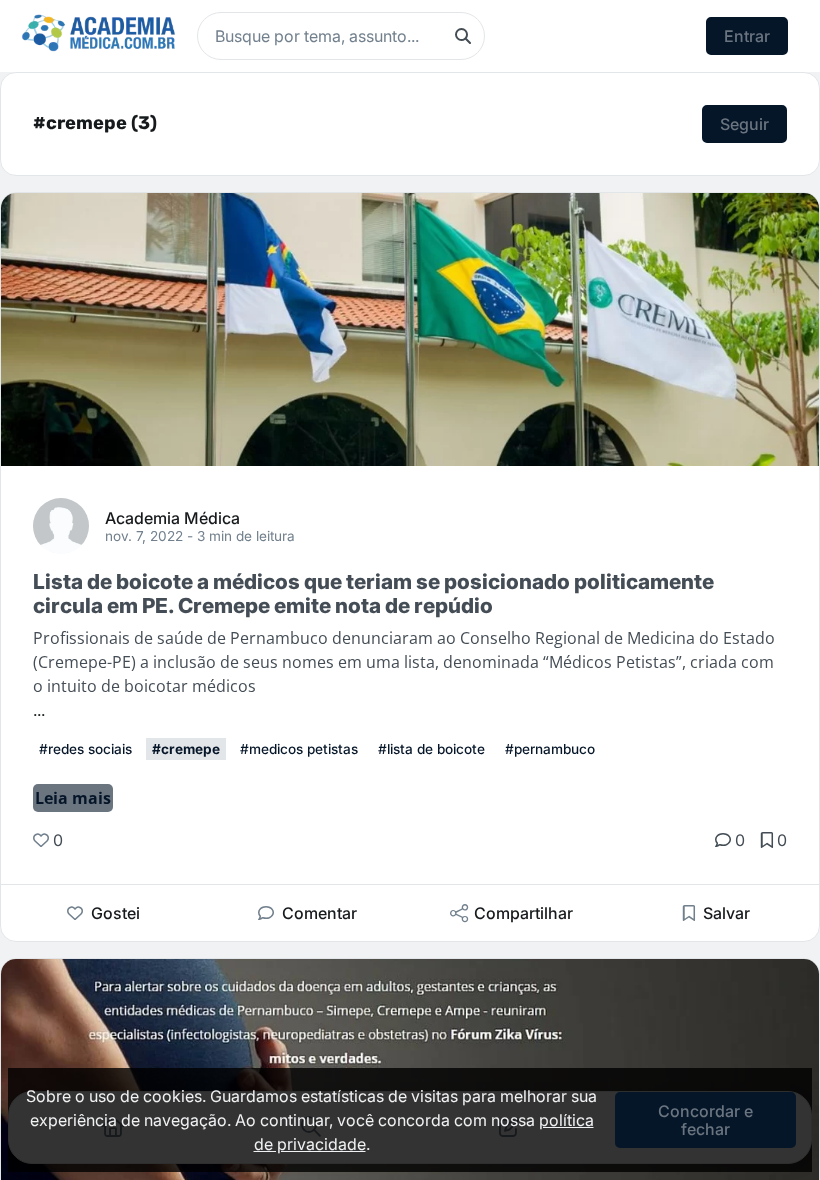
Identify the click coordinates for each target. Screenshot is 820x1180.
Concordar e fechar (705, 1120)
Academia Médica (172, 517)
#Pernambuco (550, 749)
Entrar (747, 36)
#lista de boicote (431, 749)
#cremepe (186, 749)
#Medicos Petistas (299, 749)
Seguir (744, 124)
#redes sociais (85, 749)
